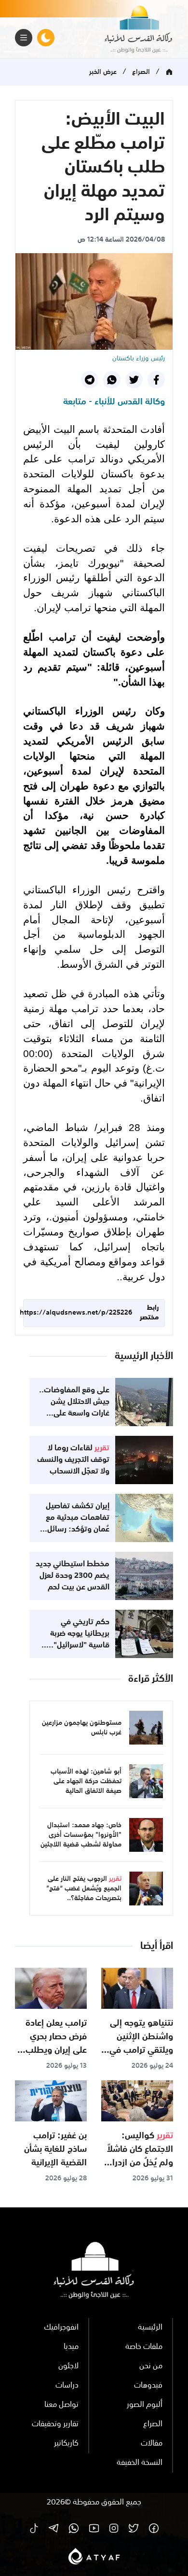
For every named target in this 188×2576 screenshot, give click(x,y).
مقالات (152, 2444)
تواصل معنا (61, 2405)
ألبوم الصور (145, 2405)
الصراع (141, 72)
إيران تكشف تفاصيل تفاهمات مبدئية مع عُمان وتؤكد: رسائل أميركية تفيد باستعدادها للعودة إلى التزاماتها (73, 1535)
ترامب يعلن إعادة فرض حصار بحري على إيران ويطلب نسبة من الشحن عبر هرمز (52, 2050)
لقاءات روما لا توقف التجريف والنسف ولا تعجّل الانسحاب (73, 1460)
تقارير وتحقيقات (55, 2424)
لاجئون (68, 2366)
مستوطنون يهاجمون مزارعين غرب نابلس (82, 1728)
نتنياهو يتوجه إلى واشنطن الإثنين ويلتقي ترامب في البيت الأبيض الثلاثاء (141, 2050)
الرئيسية (150, 2328)
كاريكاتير (66, 2444)
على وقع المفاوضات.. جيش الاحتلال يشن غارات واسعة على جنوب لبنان (74, 1408)
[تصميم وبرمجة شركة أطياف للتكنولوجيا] (94, 2556)
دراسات (67, 2386)
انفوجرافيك (61, 2328)
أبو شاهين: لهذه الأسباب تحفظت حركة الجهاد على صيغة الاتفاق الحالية (86, 1781)
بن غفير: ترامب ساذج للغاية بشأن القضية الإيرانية (55, 2149)
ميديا (71, 2347)
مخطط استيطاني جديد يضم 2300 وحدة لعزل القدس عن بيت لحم (73, 1576)
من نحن (151, 2366)
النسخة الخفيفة (140, 2463)
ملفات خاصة (144, 2347)
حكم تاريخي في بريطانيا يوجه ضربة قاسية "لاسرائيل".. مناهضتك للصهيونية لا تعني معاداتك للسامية (73, 1646)
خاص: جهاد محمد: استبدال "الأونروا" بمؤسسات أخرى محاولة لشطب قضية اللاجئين (81, 1835)
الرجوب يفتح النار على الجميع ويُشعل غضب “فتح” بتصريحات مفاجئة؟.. (84, 1889)
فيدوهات (148, 2386)
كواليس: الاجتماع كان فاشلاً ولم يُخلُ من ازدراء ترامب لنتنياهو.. (140, 2156)
